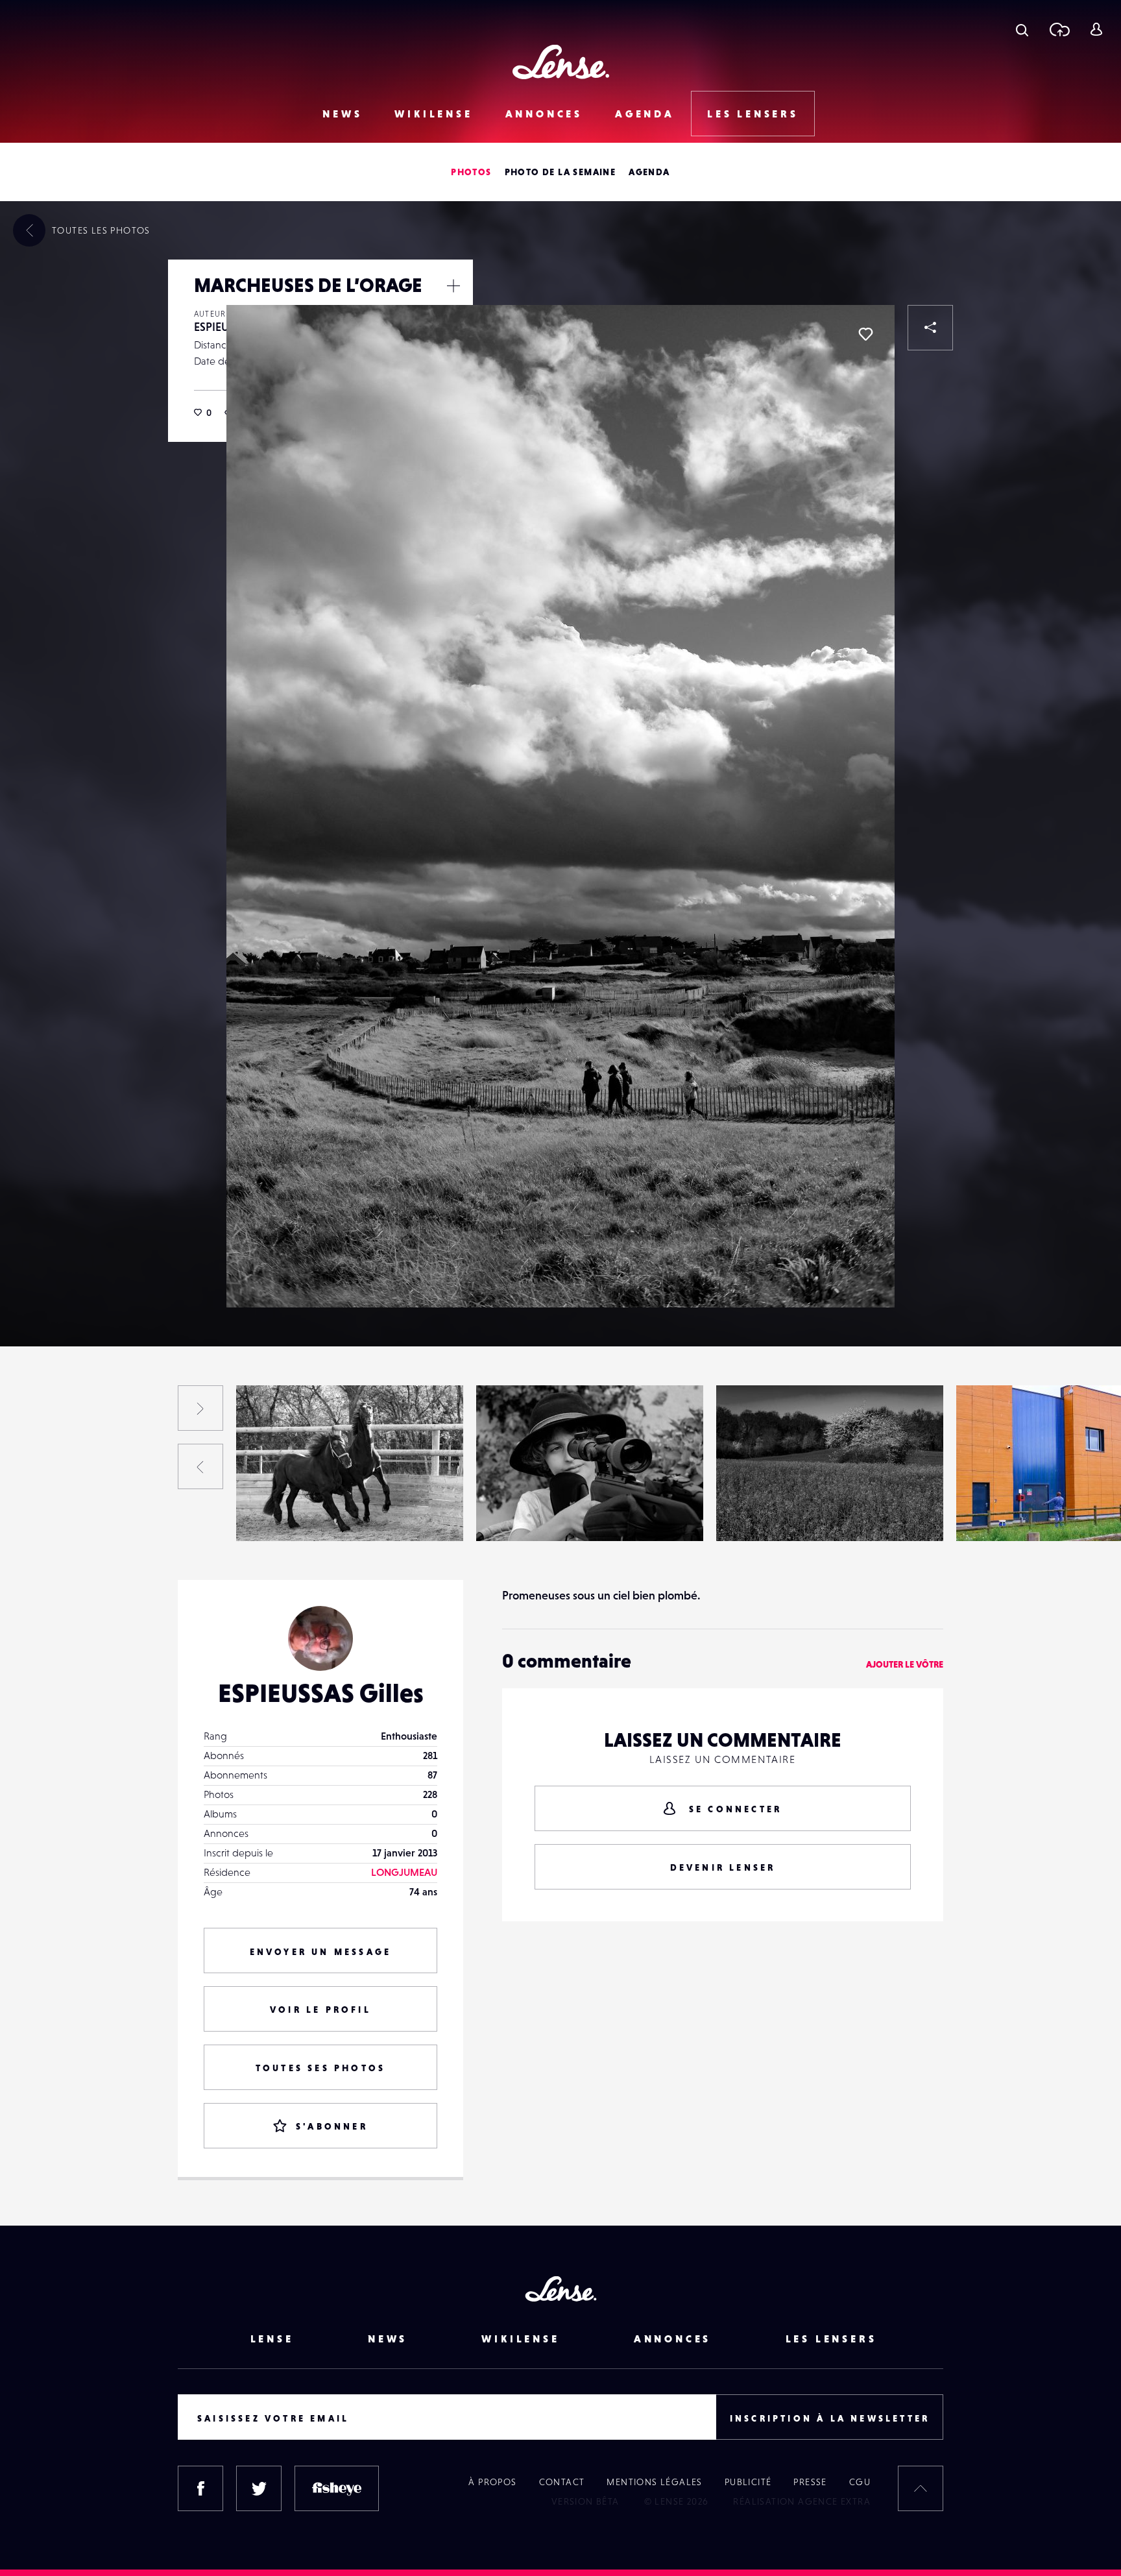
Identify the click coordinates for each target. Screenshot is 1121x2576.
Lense (272, 2339)
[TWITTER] (259, 2488)
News (342, 114)
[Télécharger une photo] (1059, 29)
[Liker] (865, 334)
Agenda (645, 114)
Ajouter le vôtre (905, 1664)
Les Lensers (753, 114)
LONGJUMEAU (404, 1872)
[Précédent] (200, 1466)
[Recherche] (1022, 29)
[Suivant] (200, 1408)
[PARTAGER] (930, 328)
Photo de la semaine (560, 172)
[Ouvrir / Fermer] (453, 286)
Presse (810, 2482)
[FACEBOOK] (200, 2488)
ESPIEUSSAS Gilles (49, 1514)
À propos (492, 2482)
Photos (471, 172)
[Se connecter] (1096, 29)
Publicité (748, 2482)
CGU (860, 2482)
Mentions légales (654, 2482)
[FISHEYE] (337, 2488)
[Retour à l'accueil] (561, 62)
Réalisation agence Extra (802, 2501)
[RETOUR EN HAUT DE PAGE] (921, 2488)
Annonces (544, 114)
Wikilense (433, 114)
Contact (562, 2482)
